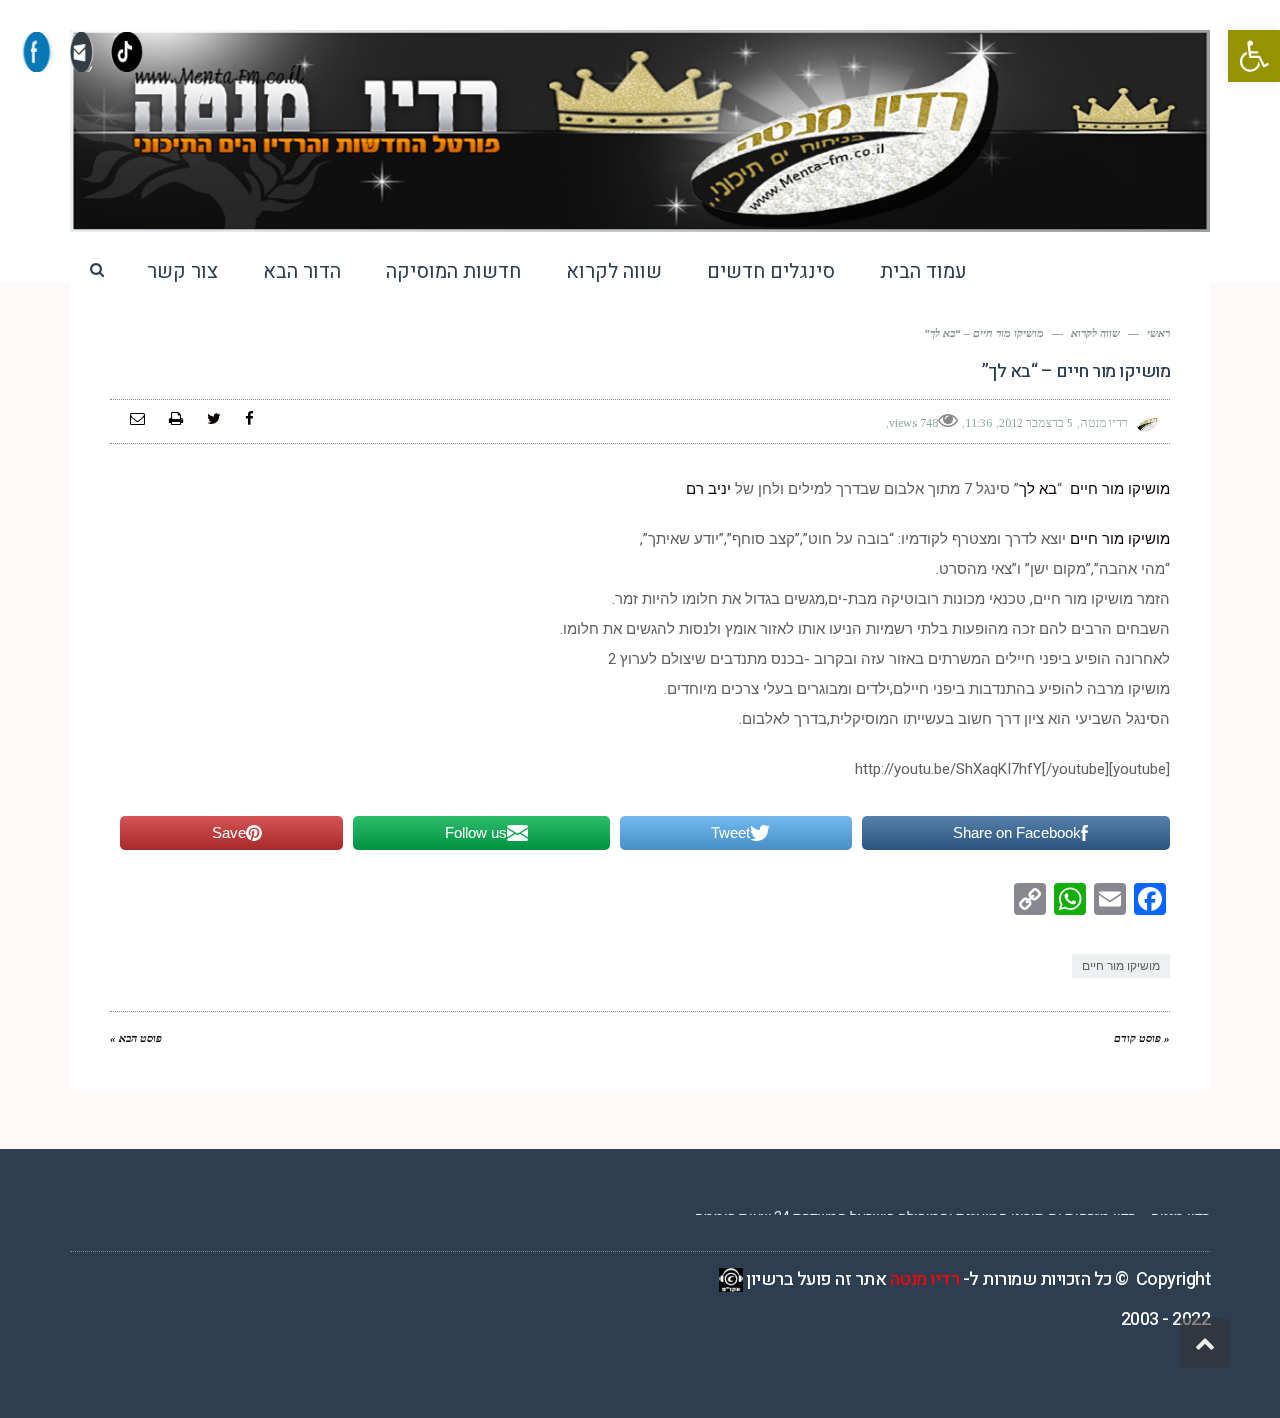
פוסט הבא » (136, 1038)
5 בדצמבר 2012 (1036, 423)
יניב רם (708, 489)
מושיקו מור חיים (1120, 489)
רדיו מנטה (925, 1279)
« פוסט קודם (1142, 1038)
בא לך (1038, 489)
